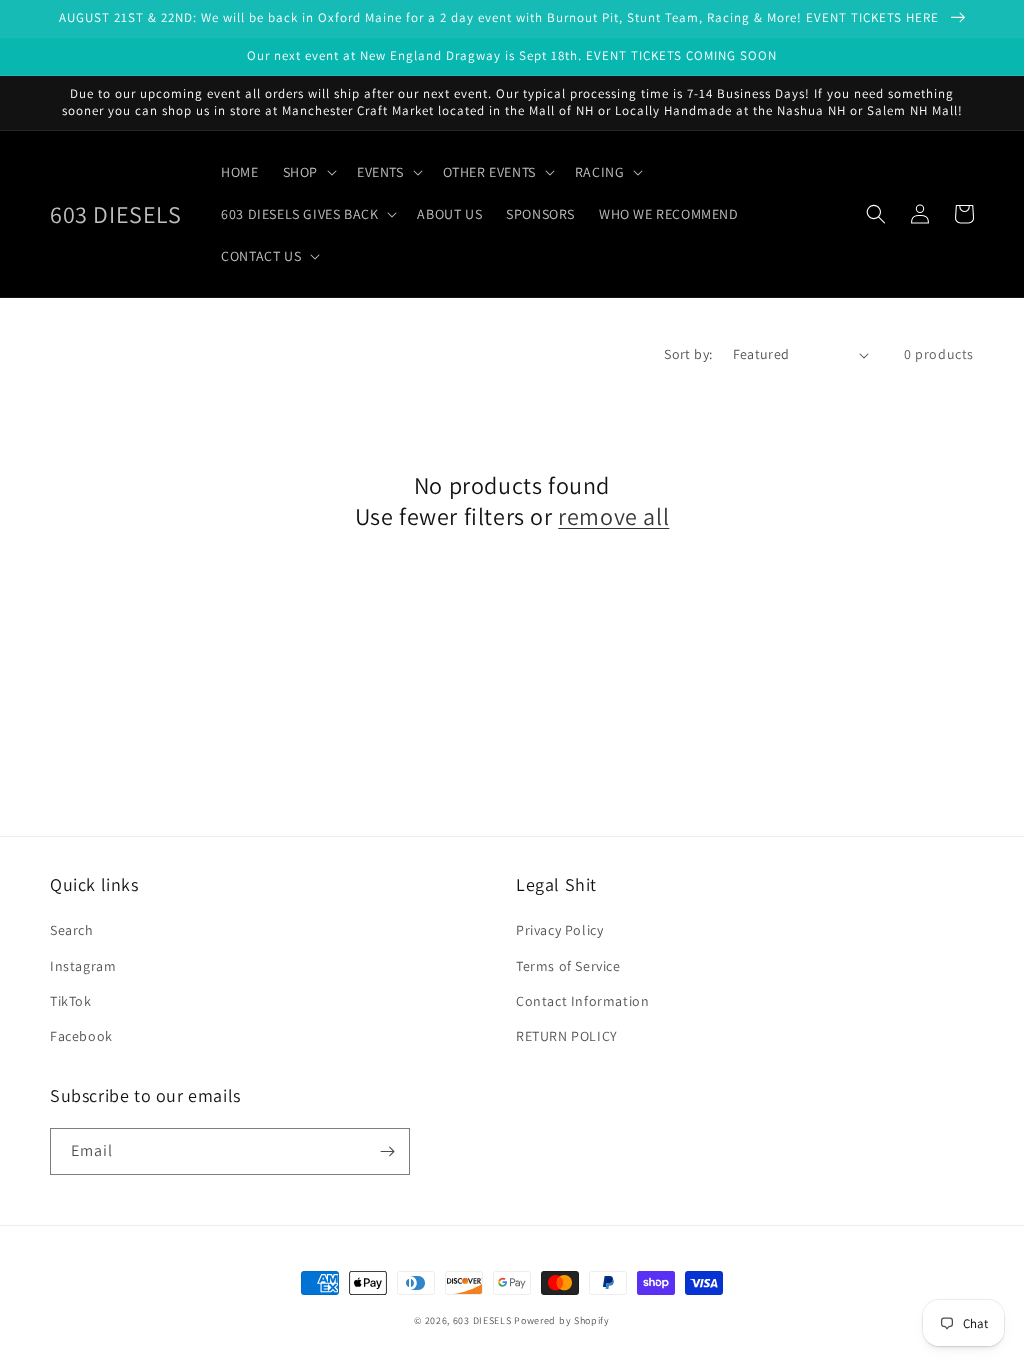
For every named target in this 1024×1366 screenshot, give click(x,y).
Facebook (81, 1036)
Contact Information (582, 1001)
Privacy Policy (559, 930)
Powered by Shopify (562, 1320)
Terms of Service (568, 966)
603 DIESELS (482, 1320)
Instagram (83, 966)
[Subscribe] (387, 1151)
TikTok (71, 1001)
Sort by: (688, 354)
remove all (613, 516)
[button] (308, 172)
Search (72, 930)
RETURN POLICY (567, 1036)
